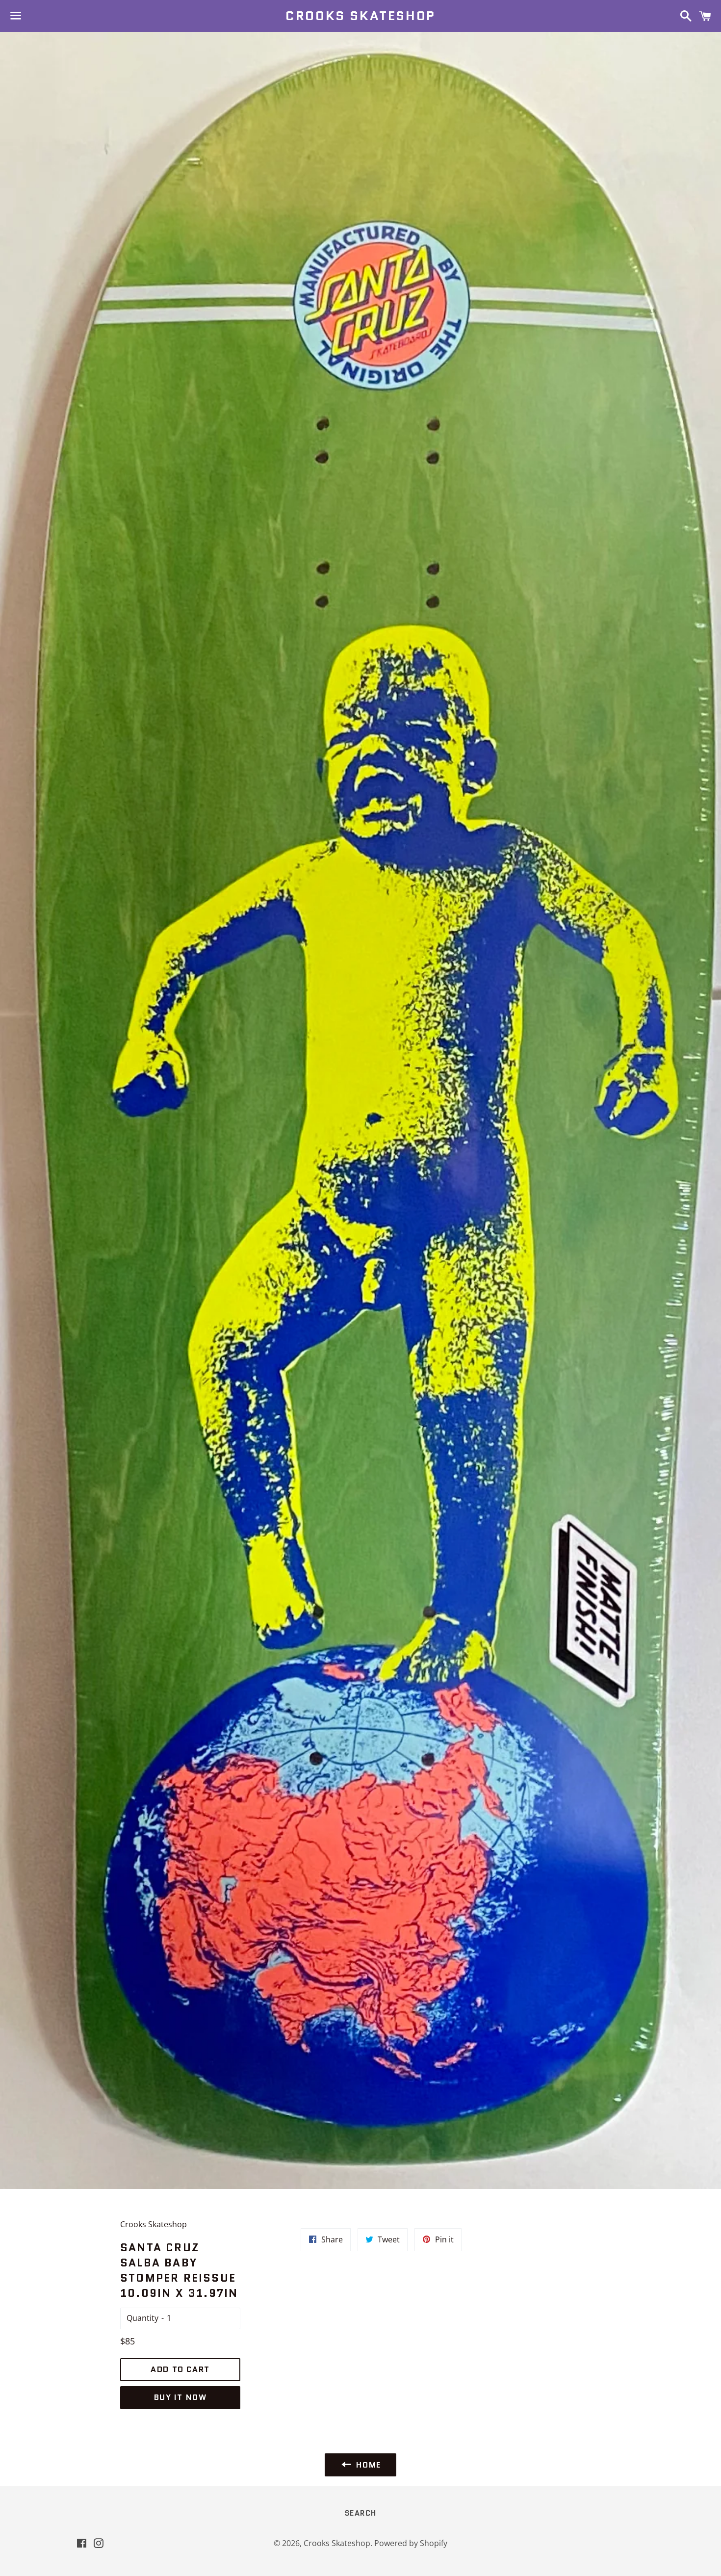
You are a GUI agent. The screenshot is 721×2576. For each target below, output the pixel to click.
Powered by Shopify (411, 2543)
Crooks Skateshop (360, 16)
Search (361, 2513)
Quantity (142, 2318)
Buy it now (180, 2397)
